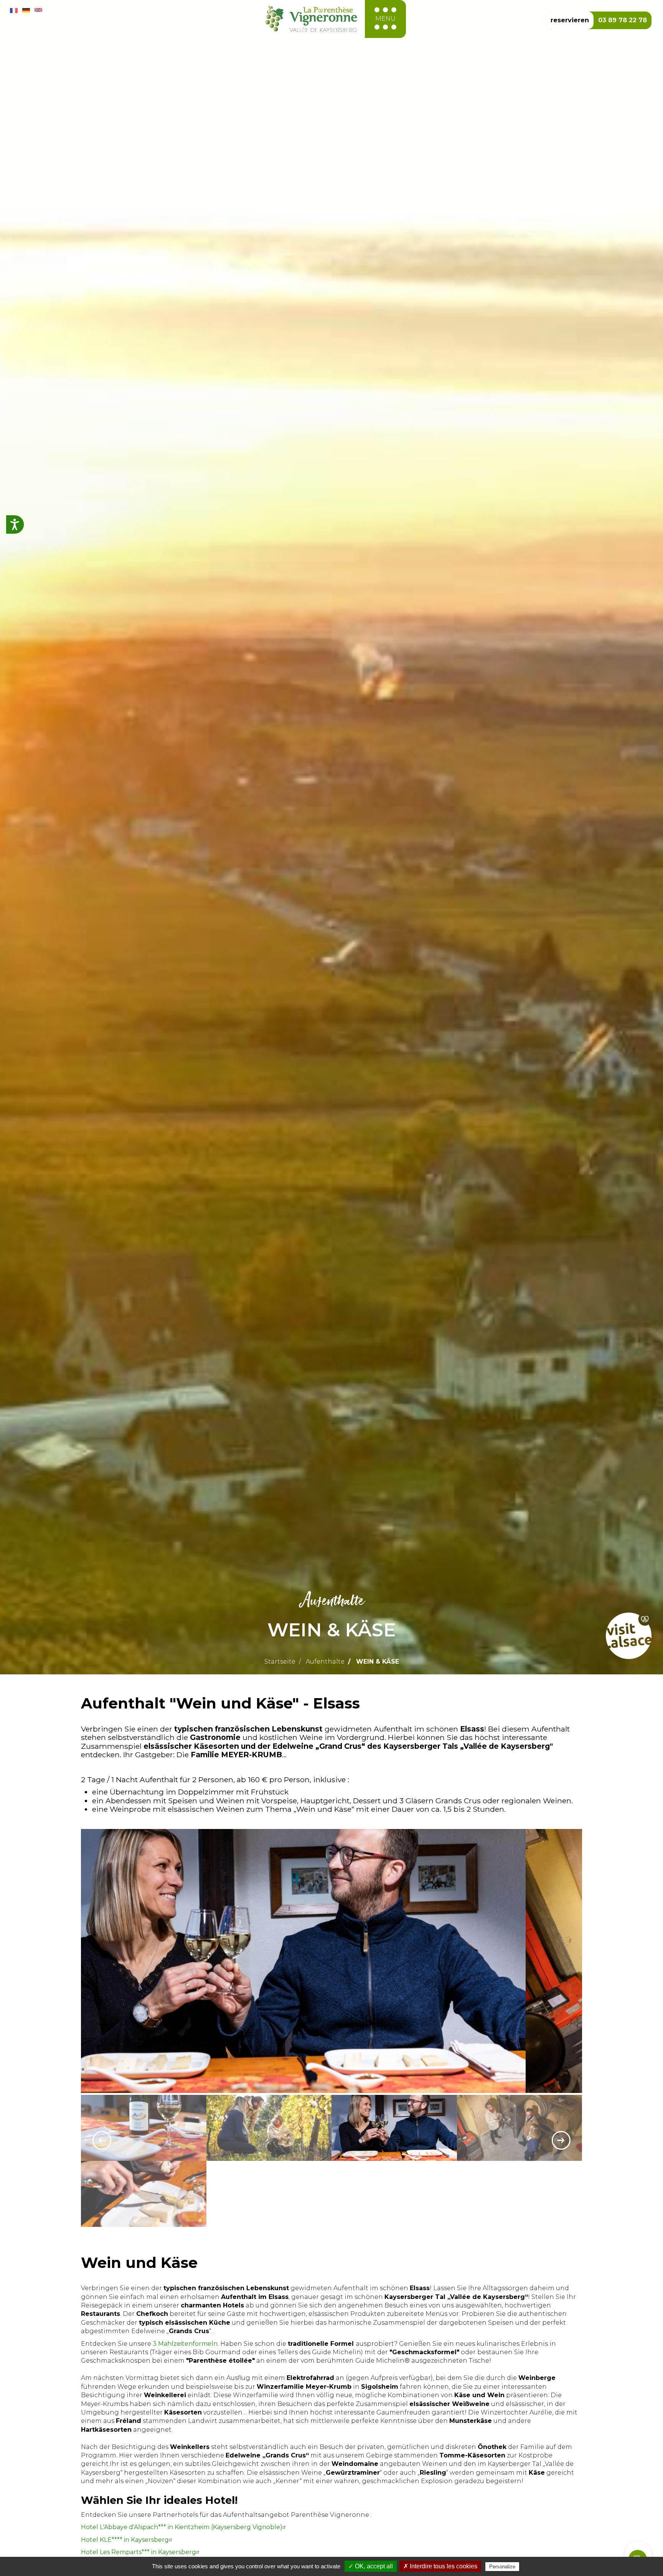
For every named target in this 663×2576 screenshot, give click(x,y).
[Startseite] (311, 19)
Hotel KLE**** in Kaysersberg (125, 2540)
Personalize (502, 2567)
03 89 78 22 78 (623, 20)
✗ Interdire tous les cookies (440, 2566)
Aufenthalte (325, 1662)
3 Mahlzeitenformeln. (186, 2344)
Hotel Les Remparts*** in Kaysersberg (139, 2552)
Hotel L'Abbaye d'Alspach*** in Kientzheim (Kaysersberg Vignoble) (182, 2527)
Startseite (280, 1662)
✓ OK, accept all (371, 2566)
